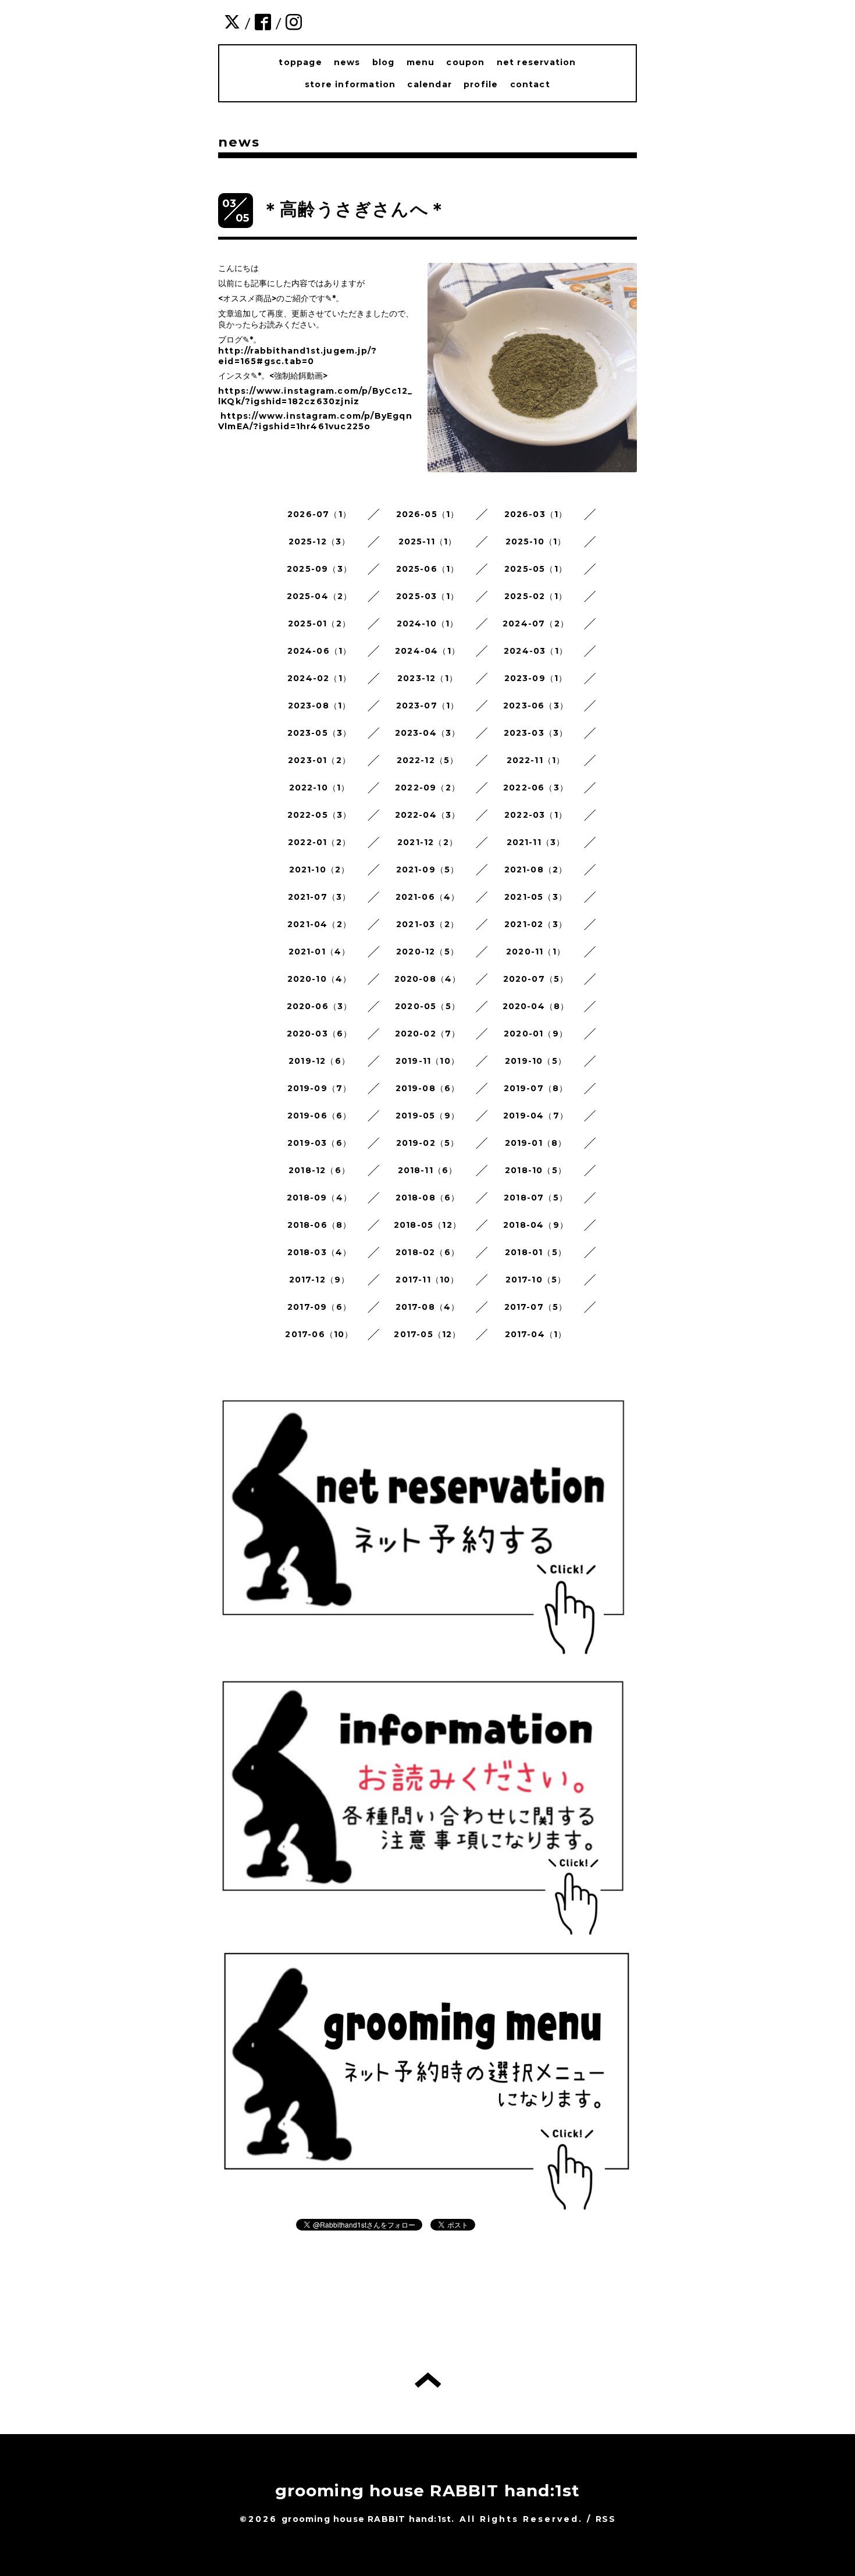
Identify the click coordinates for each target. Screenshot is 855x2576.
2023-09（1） (536, 678)
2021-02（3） (536, 924)
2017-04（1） (536, 1334)
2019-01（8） (536, 1143)
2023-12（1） (427, 678)
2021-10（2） (320, 870)
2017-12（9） (320, 1280)
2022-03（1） (536, 815)
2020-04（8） (536, 1006)
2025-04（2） (320, 596)
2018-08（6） (428, 1198)
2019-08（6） (428, 1088)
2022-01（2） (319, 842)
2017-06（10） (319, 1334)
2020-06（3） (320, 1006)
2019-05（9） (427, 1116)
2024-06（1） (320, 651)
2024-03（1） (536, 651)
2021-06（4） (428, 897)
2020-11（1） (536, 952)
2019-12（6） (319, 1061)
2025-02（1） (536, 596)
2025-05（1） (536, 569)
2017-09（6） (319, 1307)
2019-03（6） (319, 1143)
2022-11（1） (536, 760)
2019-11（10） (427, 1061)
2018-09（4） (319, 1198)
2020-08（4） (428, 979)
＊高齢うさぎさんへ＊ (354, 209)
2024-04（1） (427, 651)
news (347, 62)
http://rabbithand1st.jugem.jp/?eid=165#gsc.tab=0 (298, 356)
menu (421, 62)
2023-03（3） (536, 733)
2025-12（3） (320, 541)
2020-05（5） (427, 1006)
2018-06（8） (320, 1225)
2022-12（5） (428, 760)
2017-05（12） (427, 1334)
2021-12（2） (427, 842)
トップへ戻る (428, 2380)
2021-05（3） (536, 897)
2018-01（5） (536, 1252)
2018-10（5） (536, 1170)
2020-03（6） (320, 1034)
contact (530, 84)
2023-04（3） (428, 733)
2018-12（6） (319, 1170)
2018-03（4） (320, 1252)
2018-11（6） (428, 1170)
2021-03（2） (427, 924)
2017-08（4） (428, 1307)
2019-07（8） (536, 1088)
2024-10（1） (428, 623)
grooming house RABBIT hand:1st (428, 2491)
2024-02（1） (319, 678)
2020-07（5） (536, 979)
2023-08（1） (320, 706)
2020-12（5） (427, 952)
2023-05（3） (320, 733)
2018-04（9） (536, 1225)
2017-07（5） (536, 1307)
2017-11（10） (427, 1280)
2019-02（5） (428, 1143)
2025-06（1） (428, 569)
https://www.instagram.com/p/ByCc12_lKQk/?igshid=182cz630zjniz (315, 396)
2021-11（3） (536, 842)
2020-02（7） (428, 1034)
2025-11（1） (428, 541)
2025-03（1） (427, 596)
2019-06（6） (320, 1116)
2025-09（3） (319, 569)
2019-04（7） (536, 1116)
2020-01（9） (536, 1034)
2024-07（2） (536, 623)
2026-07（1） (319, 514)
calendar (430, 84)
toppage (300, 62)
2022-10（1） (320, 788)
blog (384, 62)
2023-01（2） (319, 760)
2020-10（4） (320, 979)
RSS (605, 2519)
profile (481, 84)
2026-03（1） (536, 514)
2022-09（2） (427, 788)
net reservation (537, 62)
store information (350, 84)
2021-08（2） (536, 870)
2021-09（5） (428, 870)
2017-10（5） (536, 1280)
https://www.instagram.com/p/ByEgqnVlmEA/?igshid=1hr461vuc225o (315, 421)
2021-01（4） (320, 952)
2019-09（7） (320, 1088)
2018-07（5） (536, 1198)
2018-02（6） (427, 1252)
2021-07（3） (320, 897)
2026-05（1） (428, 514)
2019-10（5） (536, 1061)
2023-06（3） (536, 706)
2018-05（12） (427, 1225)
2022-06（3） (536, 788)
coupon (465, 62)
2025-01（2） (319, 623)
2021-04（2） (319, 924)
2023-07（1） (428, 706)
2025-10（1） (536, 541)
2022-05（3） (320, 815)
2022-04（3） (428, 815)
